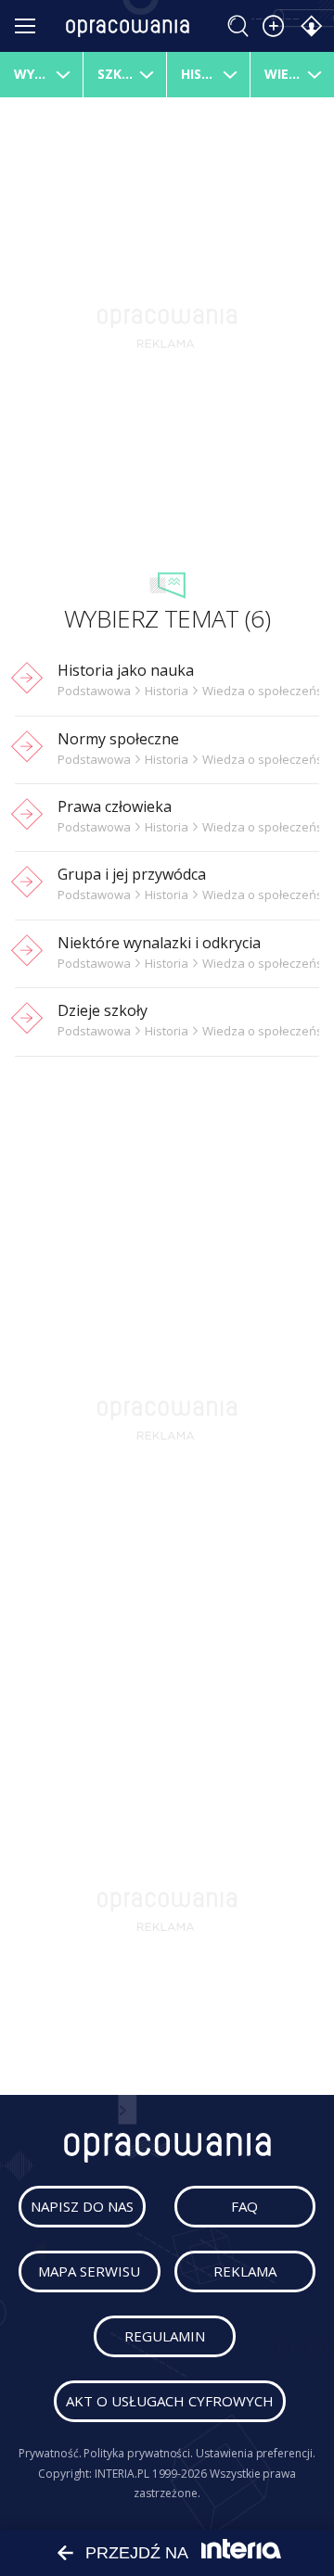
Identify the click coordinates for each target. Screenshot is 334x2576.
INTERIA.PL (122, 2474)
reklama (245, 2271)
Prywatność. (50, 2453)
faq (244, 2206)
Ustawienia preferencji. (256, 2453)
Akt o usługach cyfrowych (170, 2401)
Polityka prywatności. (138, 2453)
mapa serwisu (89, 2271)
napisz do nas (82, 2206)
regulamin (165, 2336)
